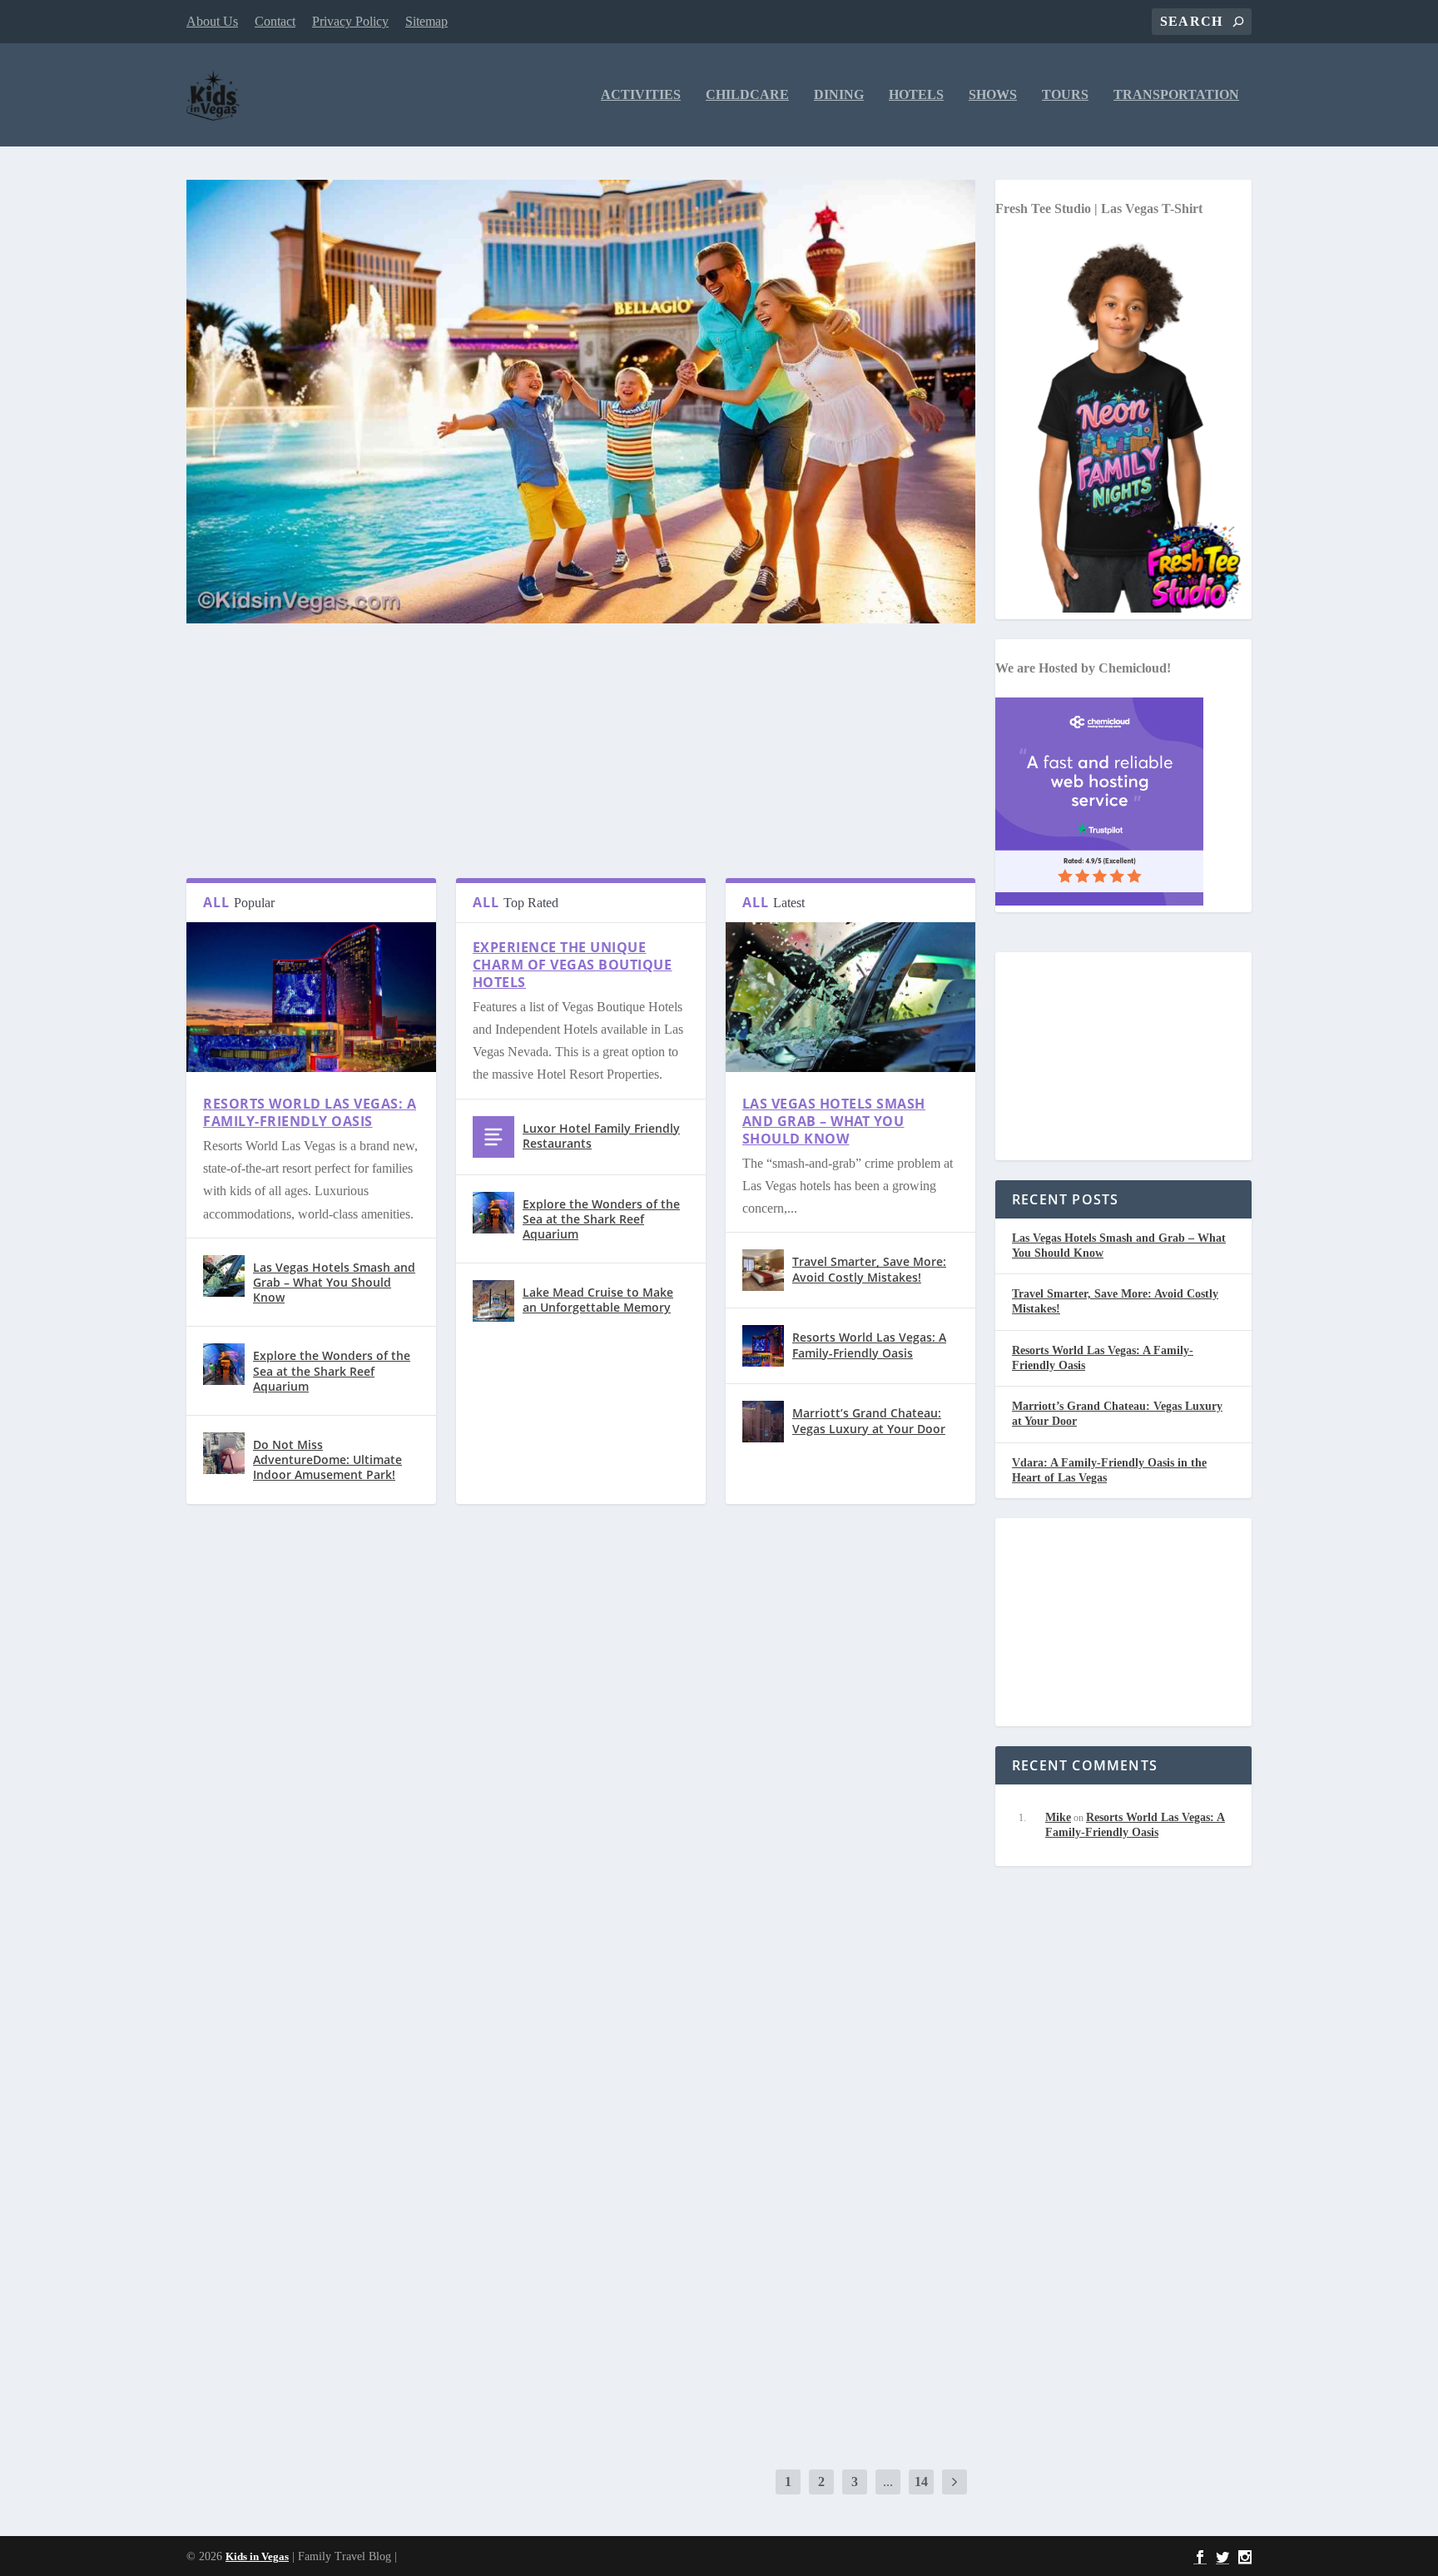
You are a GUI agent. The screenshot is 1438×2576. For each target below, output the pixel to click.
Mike (1058, 1817)
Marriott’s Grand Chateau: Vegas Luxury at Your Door (869, 1420)
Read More (255, 1608)
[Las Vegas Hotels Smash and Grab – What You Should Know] (224, 1276)
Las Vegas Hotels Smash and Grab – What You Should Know (334, 1282)
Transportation (1176, 95)
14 (921, 2482)
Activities (641, 95)
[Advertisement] (581, 762)
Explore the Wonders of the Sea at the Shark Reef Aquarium (332, 1370)
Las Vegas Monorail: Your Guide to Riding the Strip (404, 2309)
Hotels (916, 95)
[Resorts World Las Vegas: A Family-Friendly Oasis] (311, 1067)
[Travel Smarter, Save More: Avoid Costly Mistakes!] (763, 1270)
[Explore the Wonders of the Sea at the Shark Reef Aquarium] (224, 1364)
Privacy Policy (350, 21)
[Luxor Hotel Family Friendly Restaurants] (493, 1137)
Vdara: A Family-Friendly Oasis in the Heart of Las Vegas (422, 1829)
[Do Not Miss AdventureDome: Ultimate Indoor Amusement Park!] (224, 1453)
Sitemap (426, 21)
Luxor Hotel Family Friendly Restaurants (601, 1136)
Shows (993, 95)
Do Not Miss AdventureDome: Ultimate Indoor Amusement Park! (327, 1459)
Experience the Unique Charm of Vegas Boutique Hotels (573, 965)
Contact (275, 21)
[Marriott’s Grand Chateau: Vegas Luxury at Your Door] (763, 1422)
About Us (212, 21)
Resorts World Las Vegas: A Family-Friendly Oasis (310, 1112)
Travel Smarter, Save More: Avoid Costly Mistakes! (869, 1269)
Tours (1065, 95)
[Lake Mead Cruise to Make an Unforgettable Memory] (493, 1301)
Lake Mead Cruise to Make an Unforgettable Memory (598, 1300)
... (888, 2482)
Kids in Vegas (257, 2556)
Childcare (747, 95)
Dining (839, 95)
